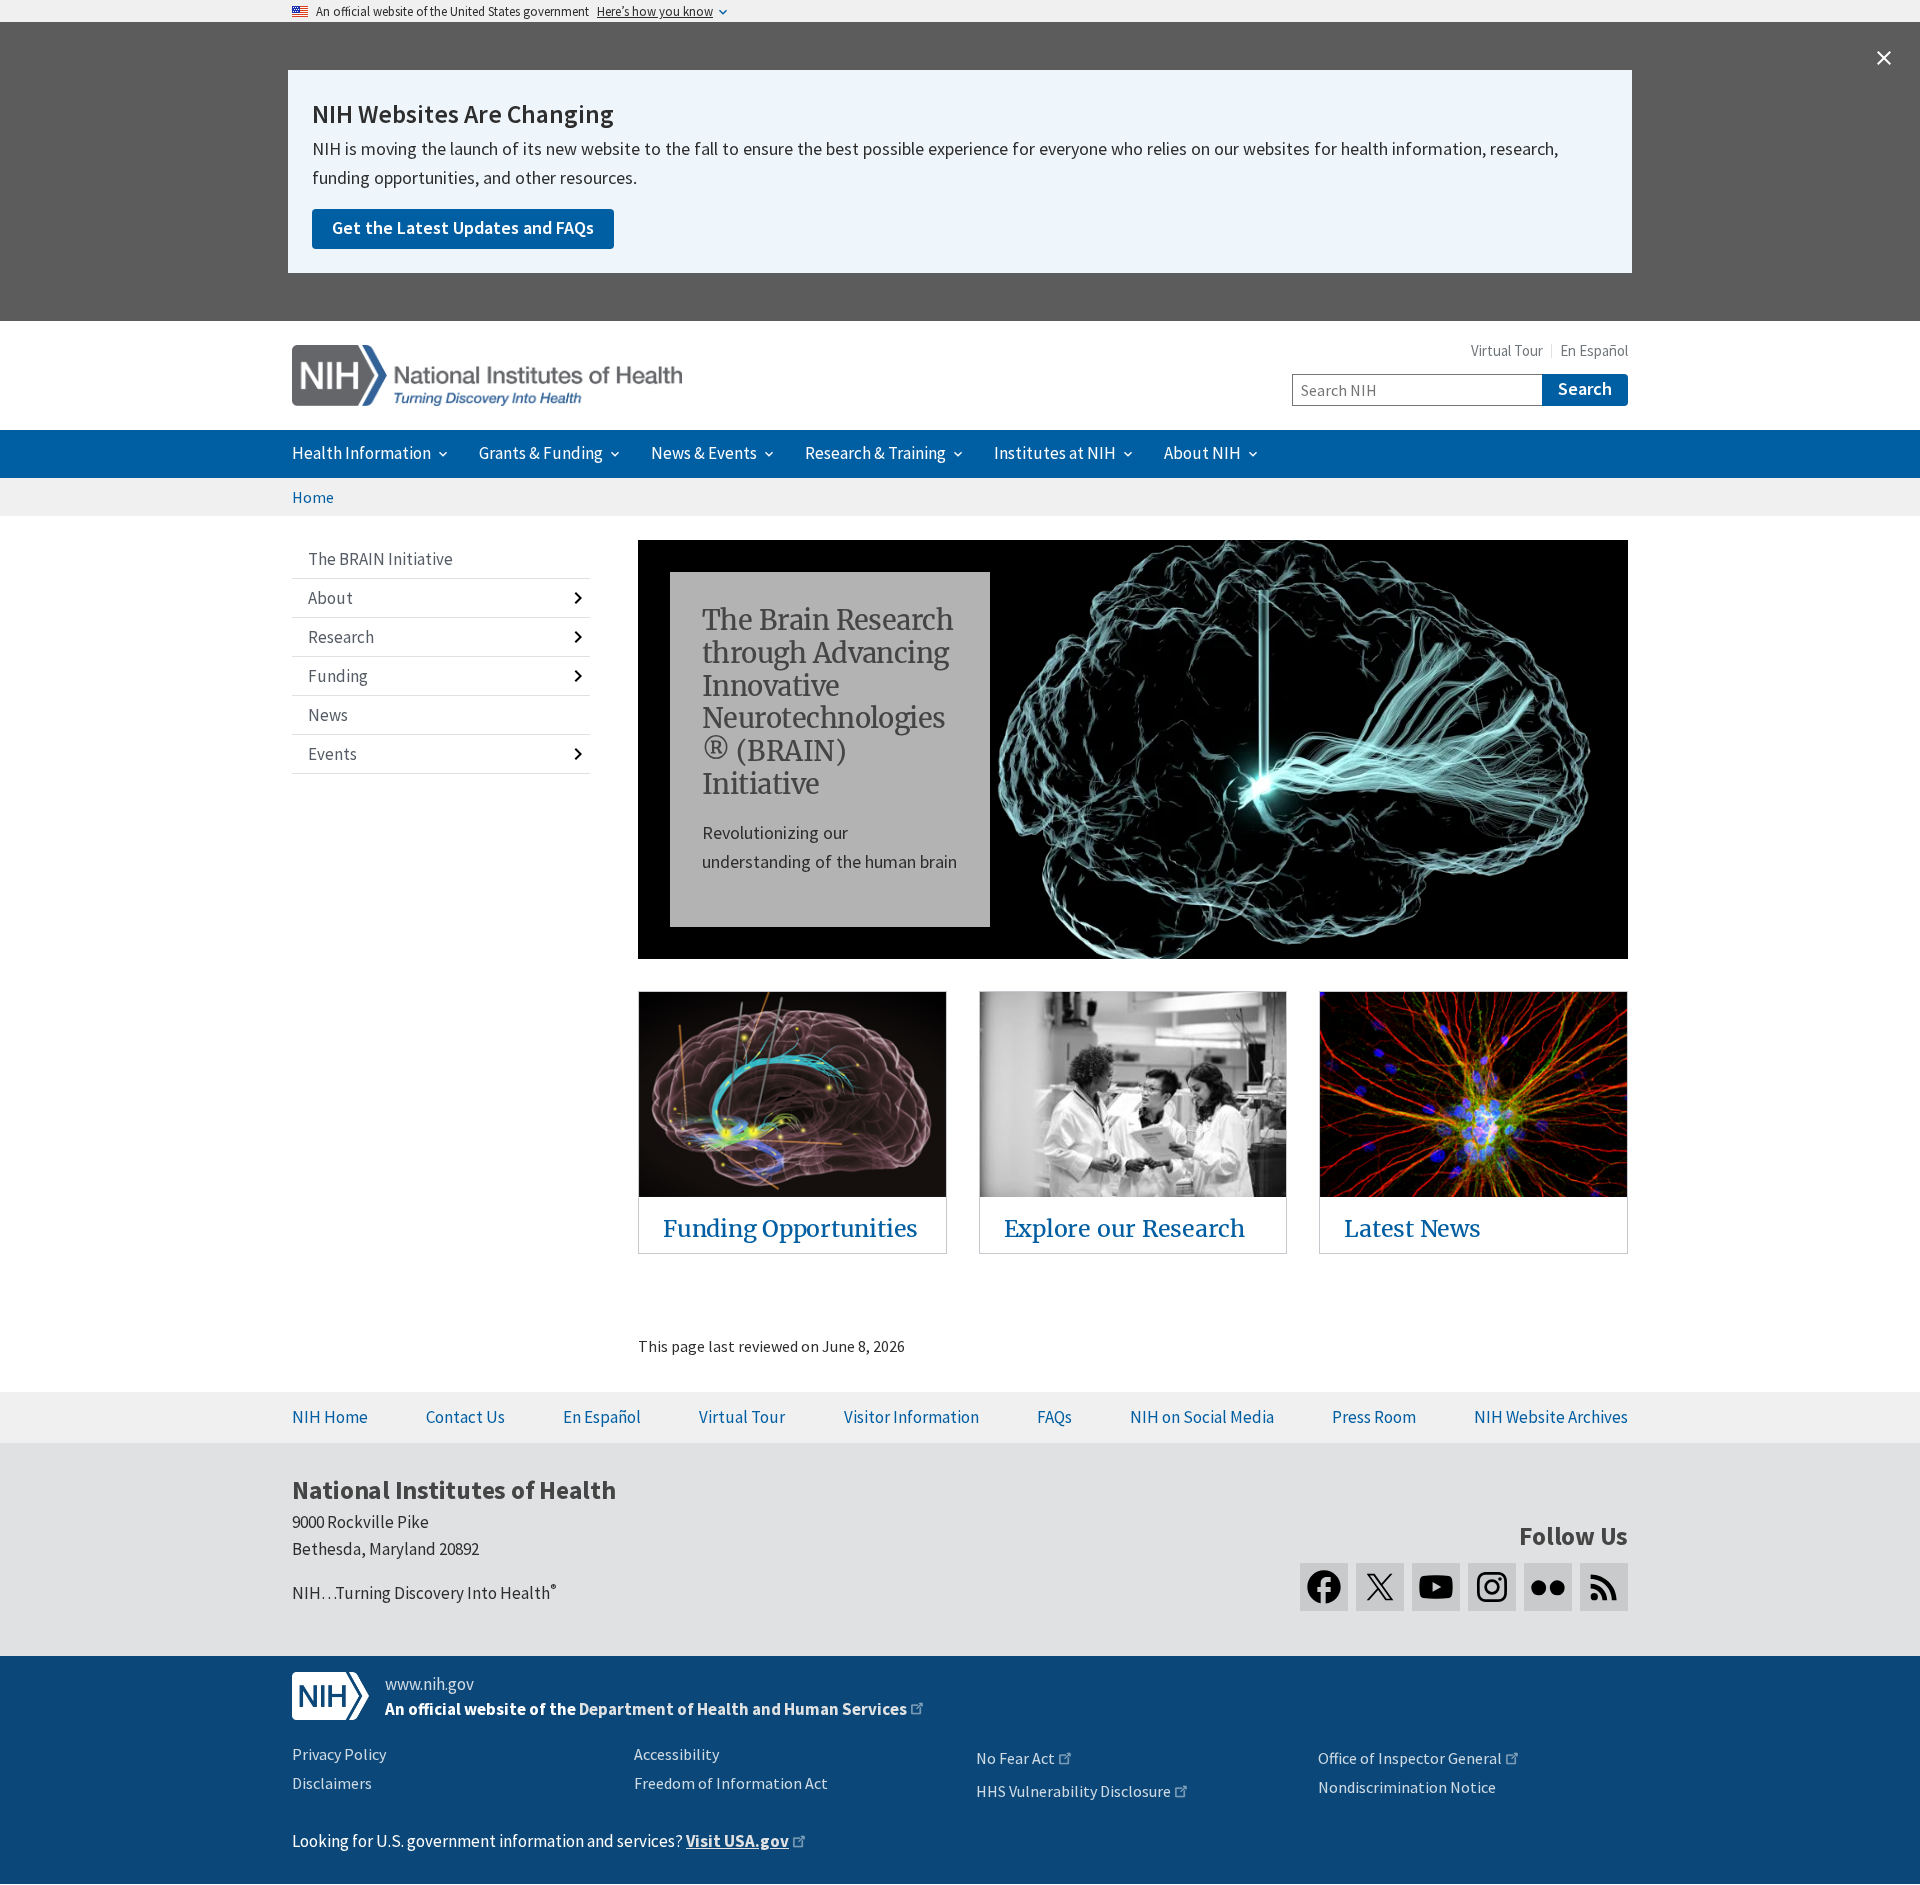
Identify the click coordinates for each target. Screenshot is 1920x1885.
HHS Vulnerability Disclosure (1073, 1791)
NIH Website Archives (1551, 1417)
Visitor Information (911, 1417)
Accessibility (676, 1754)
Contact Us (465, 1417)
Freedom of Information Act (731, 1783)
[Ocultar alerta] (1884, 58)
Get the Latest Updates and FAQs (463, 227)
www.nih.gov (429, 1684)
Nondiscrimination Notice (1407, 1787)
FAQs (1054, 1417)
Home (313, 497)
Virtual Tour (1507, 350)
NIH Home (330, 1417)
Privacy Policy (339, 1754)
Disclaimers (332, 1783)
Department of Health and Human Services (743, 1709)
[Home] (487, 375)
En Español (1594, 350)
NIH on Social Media (1202, 1417)
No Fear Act (1015, 1758)
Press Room (1374, 1417)
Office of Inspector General (1410, 1758)
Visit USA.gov (737, 1841)
